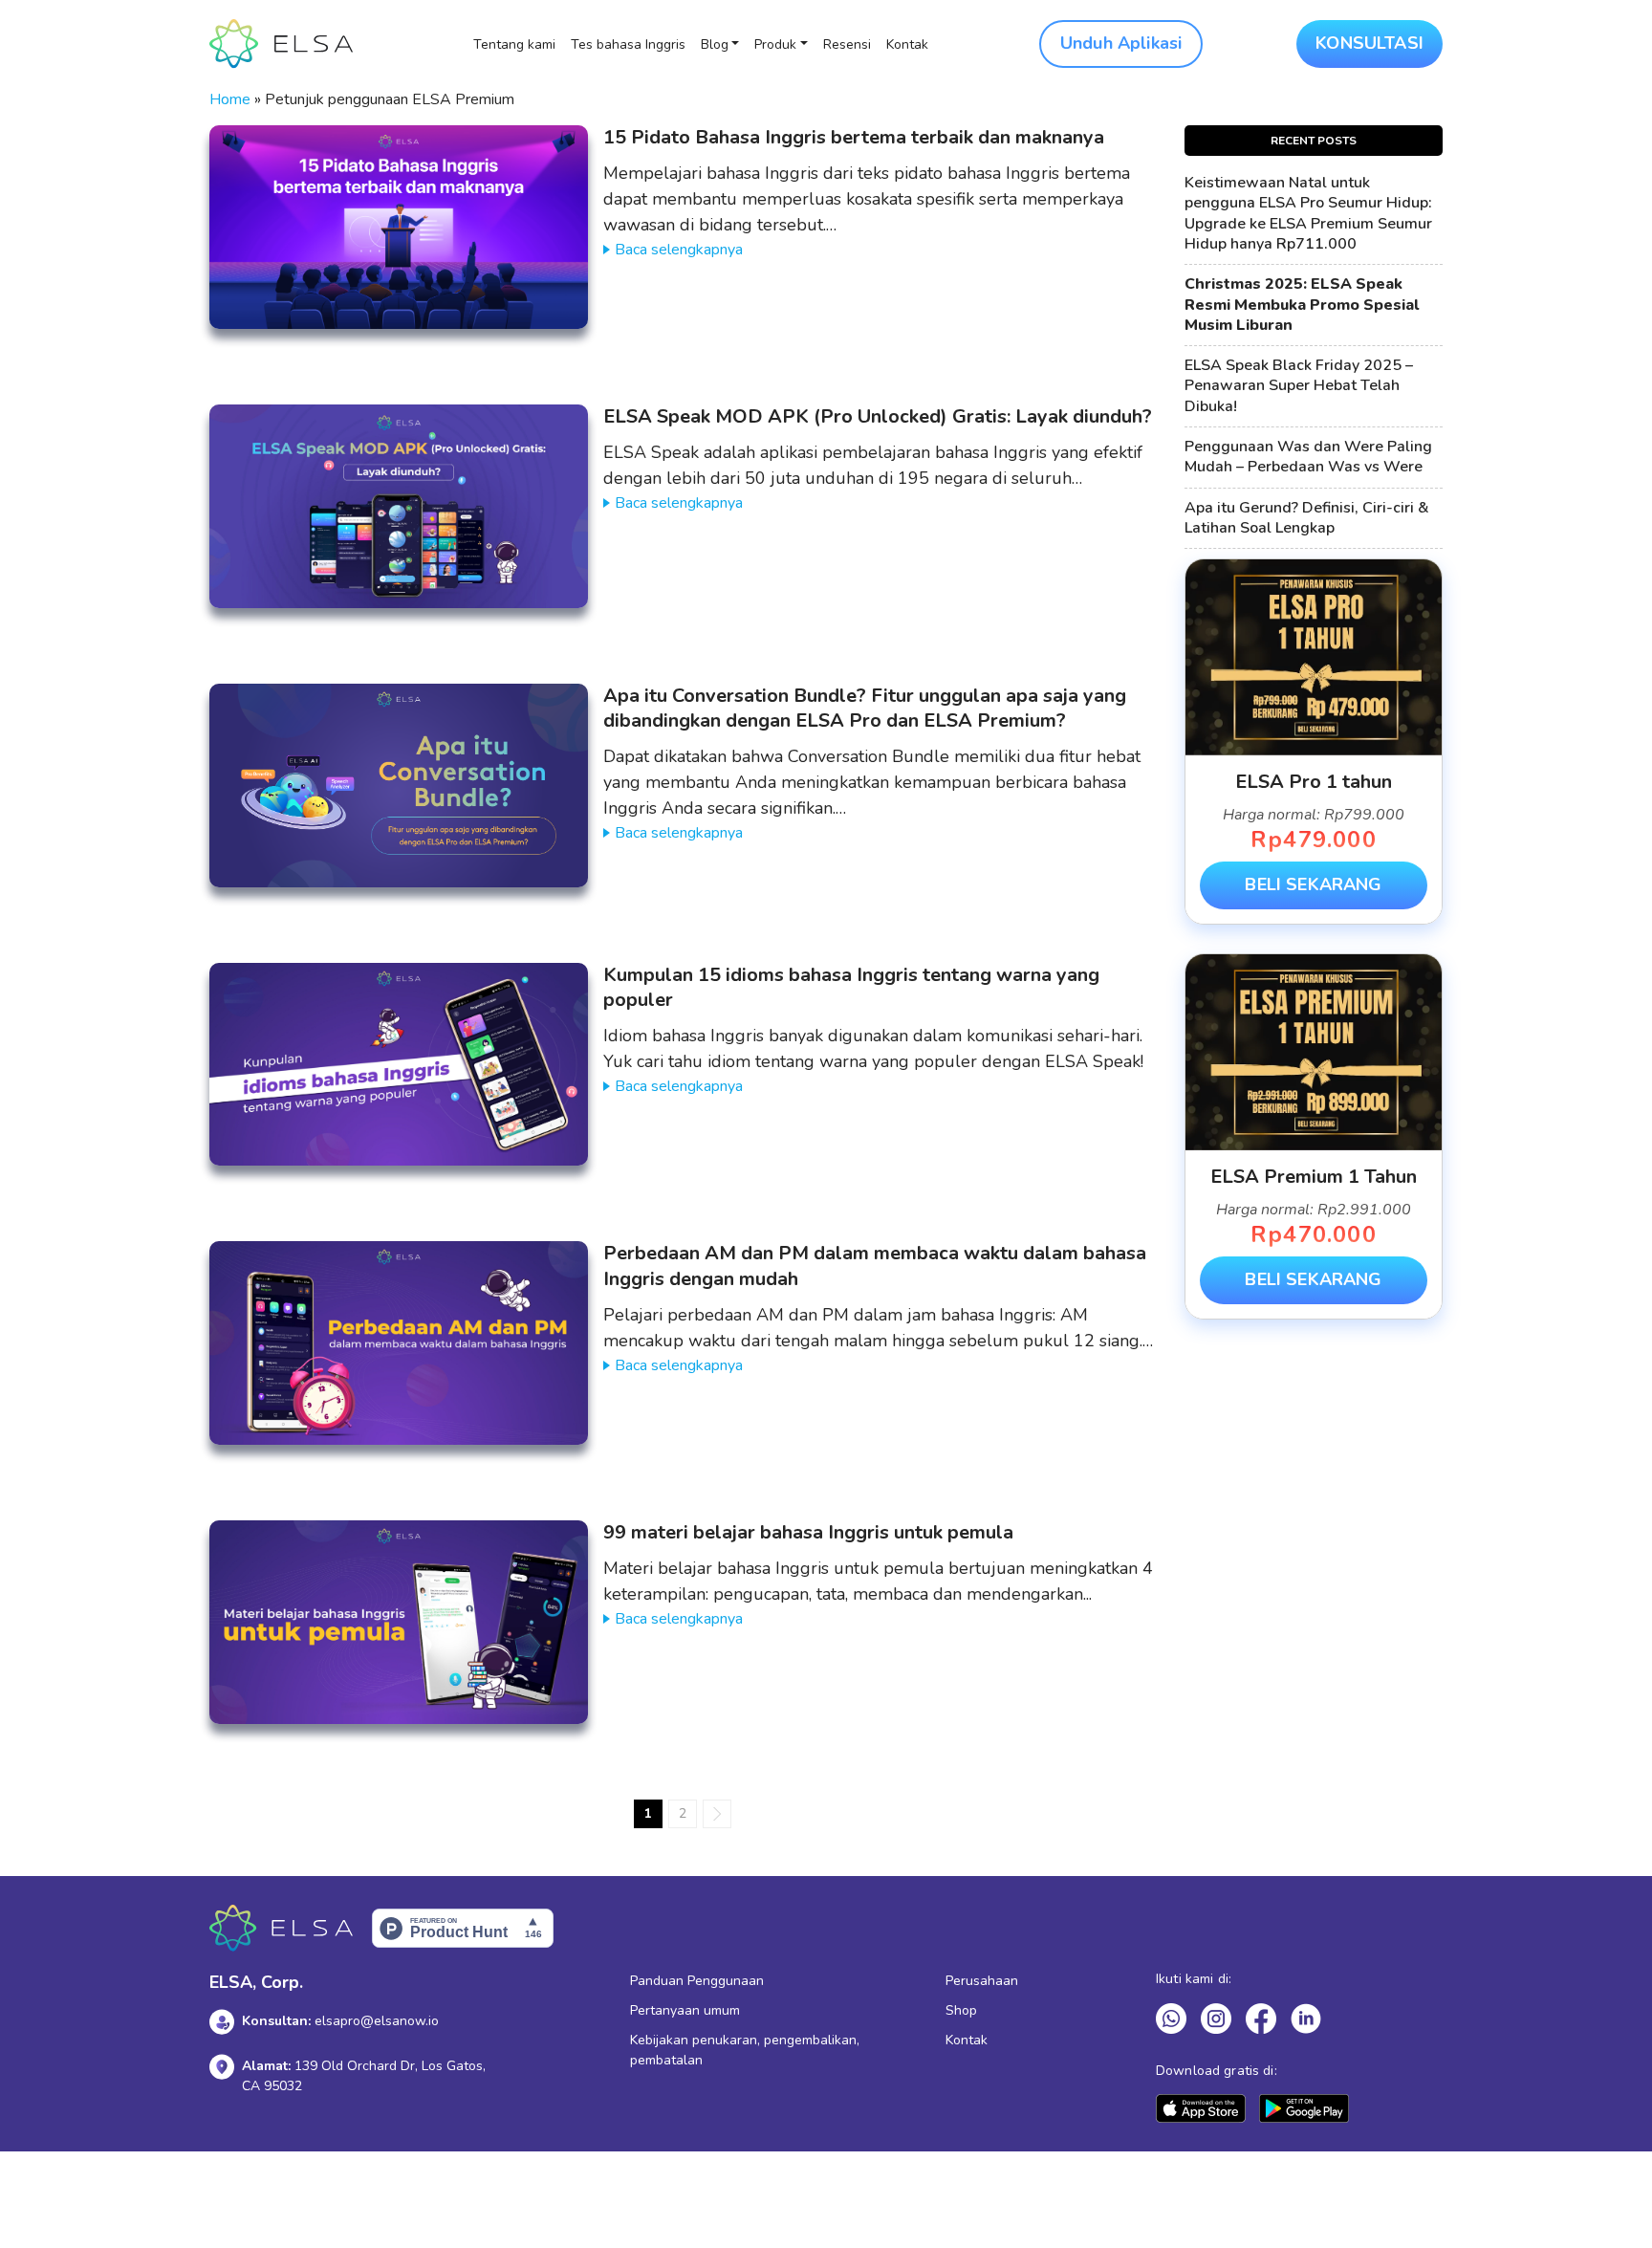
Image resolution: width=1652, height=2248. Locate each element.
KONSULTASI (1369, 43)
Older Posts (717, 1814)
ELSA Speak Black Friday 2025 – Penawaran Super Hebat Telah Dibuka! (1299, 386)
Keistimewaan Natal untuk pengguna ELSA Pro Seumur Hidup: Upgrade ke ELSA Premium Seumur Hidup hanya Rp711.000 (1308, 214)
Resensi (847, 44)
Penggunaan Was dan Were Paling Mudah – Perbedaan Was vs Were (1308, 457)
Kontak (907, 44)
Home (230, 99)
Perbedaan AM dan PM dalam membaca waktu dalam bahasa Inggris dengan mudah (875, 1266)
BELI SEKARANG (1313, 884)
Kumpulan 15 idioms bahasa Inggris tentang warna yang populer (851, 988)
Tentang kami (514, 44)
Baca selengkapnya (679, 250)
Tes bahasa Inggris (628, 44)
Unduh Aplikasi (1121, 43)
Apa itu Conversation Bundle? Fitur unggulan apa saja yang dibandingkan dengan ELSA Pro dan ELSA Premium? (865, 709)
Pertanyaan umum (685, 2010)
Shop (961, 2010)
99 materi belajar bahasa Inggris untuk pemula (808, 1532)
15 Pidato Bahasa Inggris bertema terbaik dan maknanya (854, 137)
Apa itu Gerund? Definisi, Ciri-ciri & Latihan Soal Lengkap (1307, 518)
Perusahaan (982, 1981)
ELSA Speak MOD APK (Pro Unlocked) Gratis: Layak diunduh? (878, 416)
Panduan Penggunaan (697, 1981)
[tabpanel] (1314, 742)
